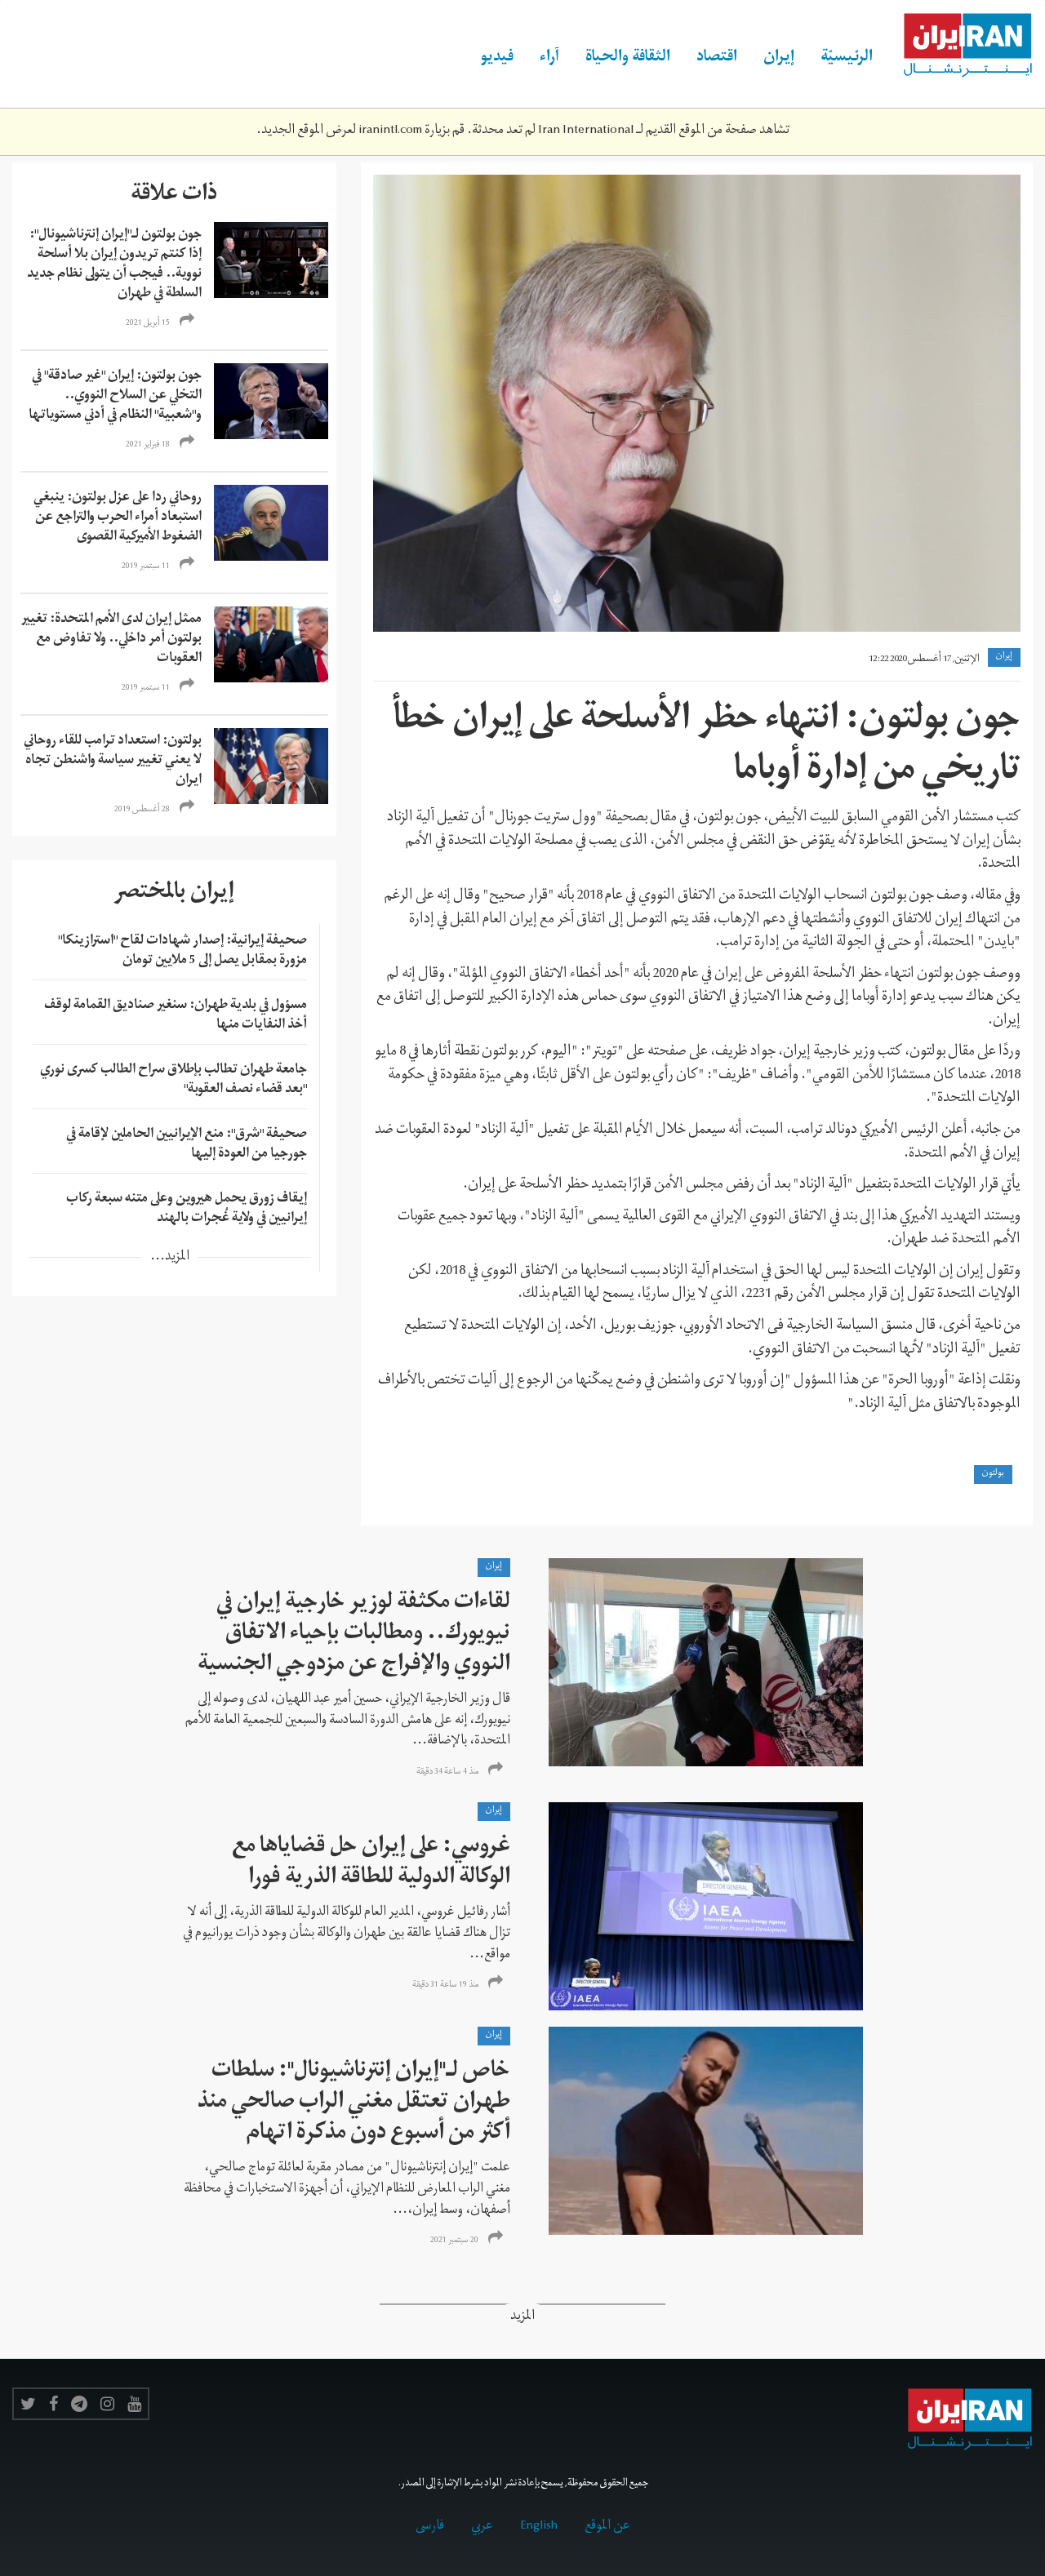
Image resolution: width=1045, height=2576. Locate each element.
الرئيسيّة (847, 59)
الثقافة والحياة (628, 59)
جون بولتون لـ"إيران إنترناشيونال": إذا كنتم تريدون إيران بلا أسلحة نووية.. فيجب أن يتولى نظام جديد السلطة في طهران (114, 265)
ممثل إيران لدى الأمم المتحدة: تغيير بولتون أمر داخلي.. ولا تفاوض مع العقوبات (111, 640)
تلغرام (79, 2404)
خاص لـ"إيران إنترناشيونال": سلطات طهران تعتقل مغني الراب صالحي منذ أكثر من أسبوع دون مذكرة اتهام (354, 2104)
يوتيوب (134, 2404)
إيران (779, 59)
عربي (482, 2527)
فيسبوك (53, 2404)
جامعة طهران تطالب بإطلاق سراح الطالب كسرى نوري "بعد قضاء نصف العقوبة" (173, 1081)
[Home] (959, 46)
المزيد (522, 2318)
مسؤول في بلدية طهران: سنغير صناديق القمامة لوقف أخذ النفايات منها (176, 1016)
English (539, 2527)
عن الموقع (607, 2527)
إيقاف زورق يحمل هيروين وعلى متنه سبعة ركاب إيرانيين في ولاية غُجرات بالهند (187, 1210)
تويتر (28, 2404)
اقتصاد (717, 59)
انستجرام (107, 2404)
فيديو (497, 59)
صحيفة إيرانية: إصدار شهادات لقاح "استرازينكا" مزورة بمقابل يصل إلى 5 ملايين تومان (182, 952)
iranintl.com (390, 131)
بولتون (993, 1474)
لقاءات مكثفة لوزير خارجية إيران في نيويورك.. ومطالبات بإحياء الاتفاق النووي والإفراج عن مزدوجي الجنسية (354, 1635)
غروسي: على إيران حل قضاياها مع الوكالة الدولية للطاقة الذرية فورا (371, 1864)
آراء (549, 59)
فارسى (430, 2527)
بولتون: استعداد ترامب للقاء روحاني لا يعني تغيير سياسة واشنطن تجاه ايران (113, 762)
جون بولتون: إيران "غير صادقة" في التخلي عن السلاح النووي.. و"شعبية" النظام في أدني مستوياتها (114, 397)
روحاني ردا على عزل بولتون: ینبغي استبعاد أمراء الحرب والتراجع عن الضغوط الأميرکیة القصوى (118, 518)
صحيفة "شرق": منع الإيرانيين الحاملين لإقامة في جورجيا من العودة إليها (187, 1145)
